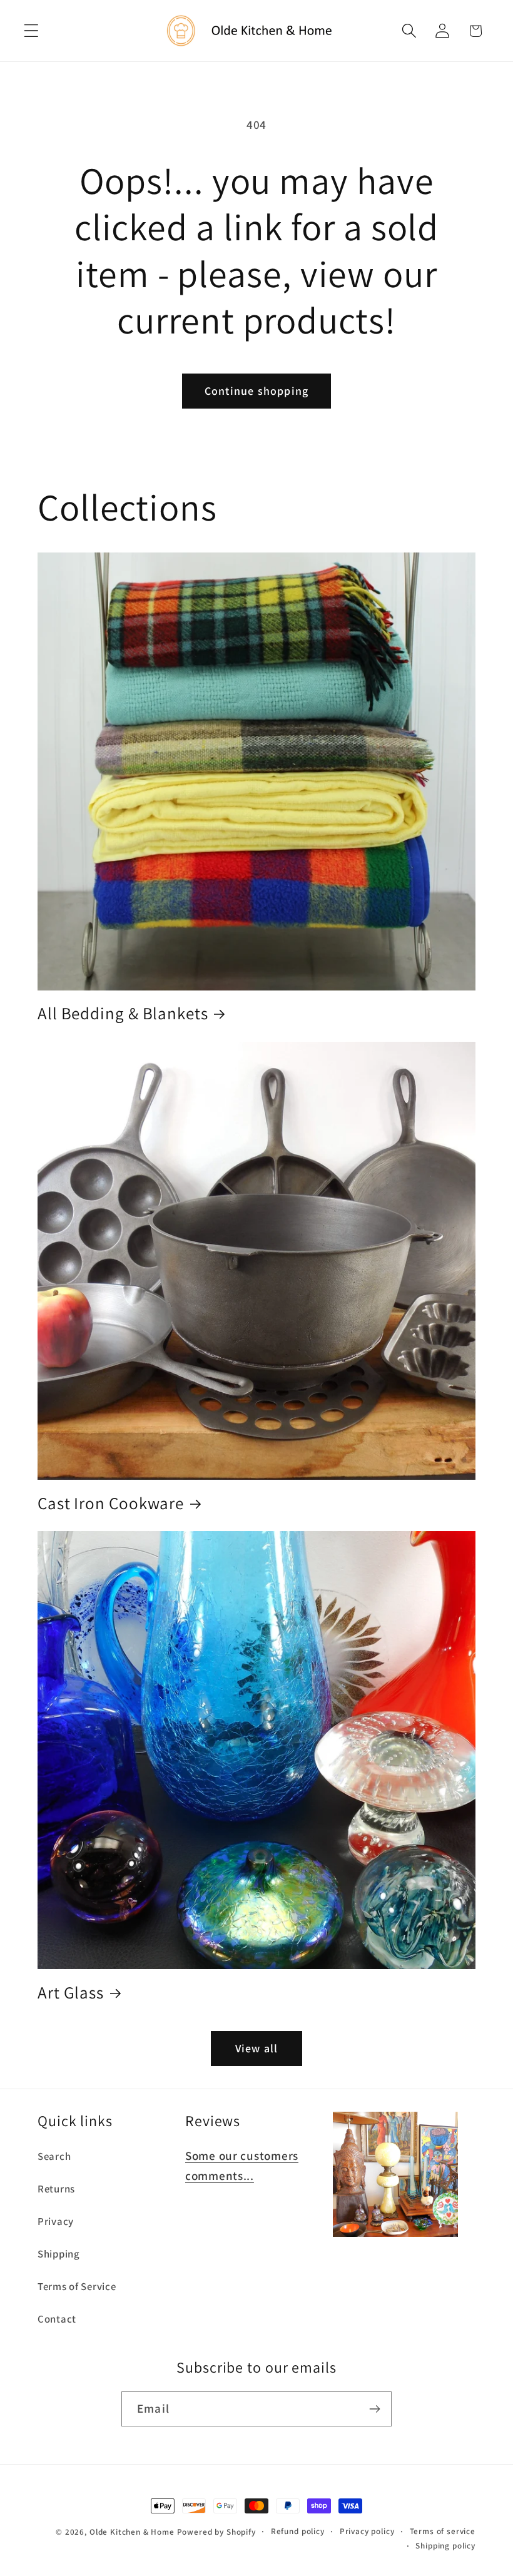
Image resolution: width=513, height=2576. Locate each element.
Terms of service (443, 2531)
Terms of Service (77, 2286)
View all (257, 2048)
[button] (32, 31)
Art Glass (71, 1993)
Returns (56, 2189)
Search (54, 2156)
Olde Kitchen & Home (132, 2532)
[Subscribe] (374, 2409)
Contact (57, 2319)
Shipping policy (445, 2546)
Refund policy (298, 2531)
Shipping (59, 2254)
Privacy (56, 2221)
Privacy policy (367, 2531)
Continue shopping (256, 391)
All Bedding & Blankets (123, 1013)
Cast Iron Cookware (111, 1503)
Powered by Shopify (216, 2532)
